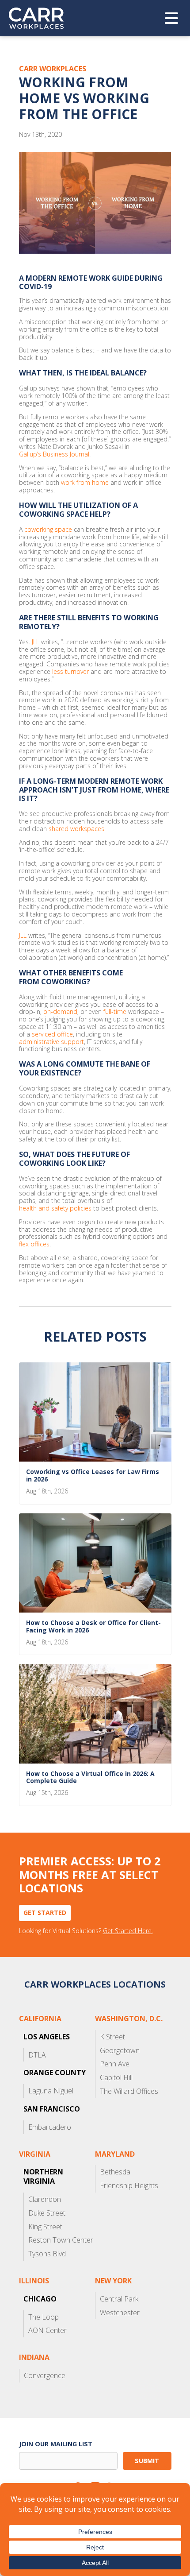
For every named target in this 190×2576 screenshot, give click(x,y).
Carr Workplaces (42, 18)
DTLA (37, 2055)
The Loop (44, 2317)
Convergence (45, 2375)
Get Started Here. (128, 1931)
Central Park (119, 2299)
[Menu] (171, 18)
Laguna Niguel (51, 2091)
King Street (45, 2227)
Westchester (120, 2313)
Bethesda (115, 2172)
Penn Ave (115, 2064)
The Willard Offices (129, 2091)
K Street (112, 2037)
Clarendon (45, 2199)
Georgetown (120, 2050)
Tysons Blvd (47, 2254)
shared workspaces (76, 829)
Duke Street (47, 2213)
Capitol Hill (116, 2077)
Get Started (45, 1913)
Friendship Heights (129, 2185)
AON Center (47, 2330)
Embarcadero (50, 2127)
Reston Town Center (61, 2240)
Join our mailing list (56, 2444)
